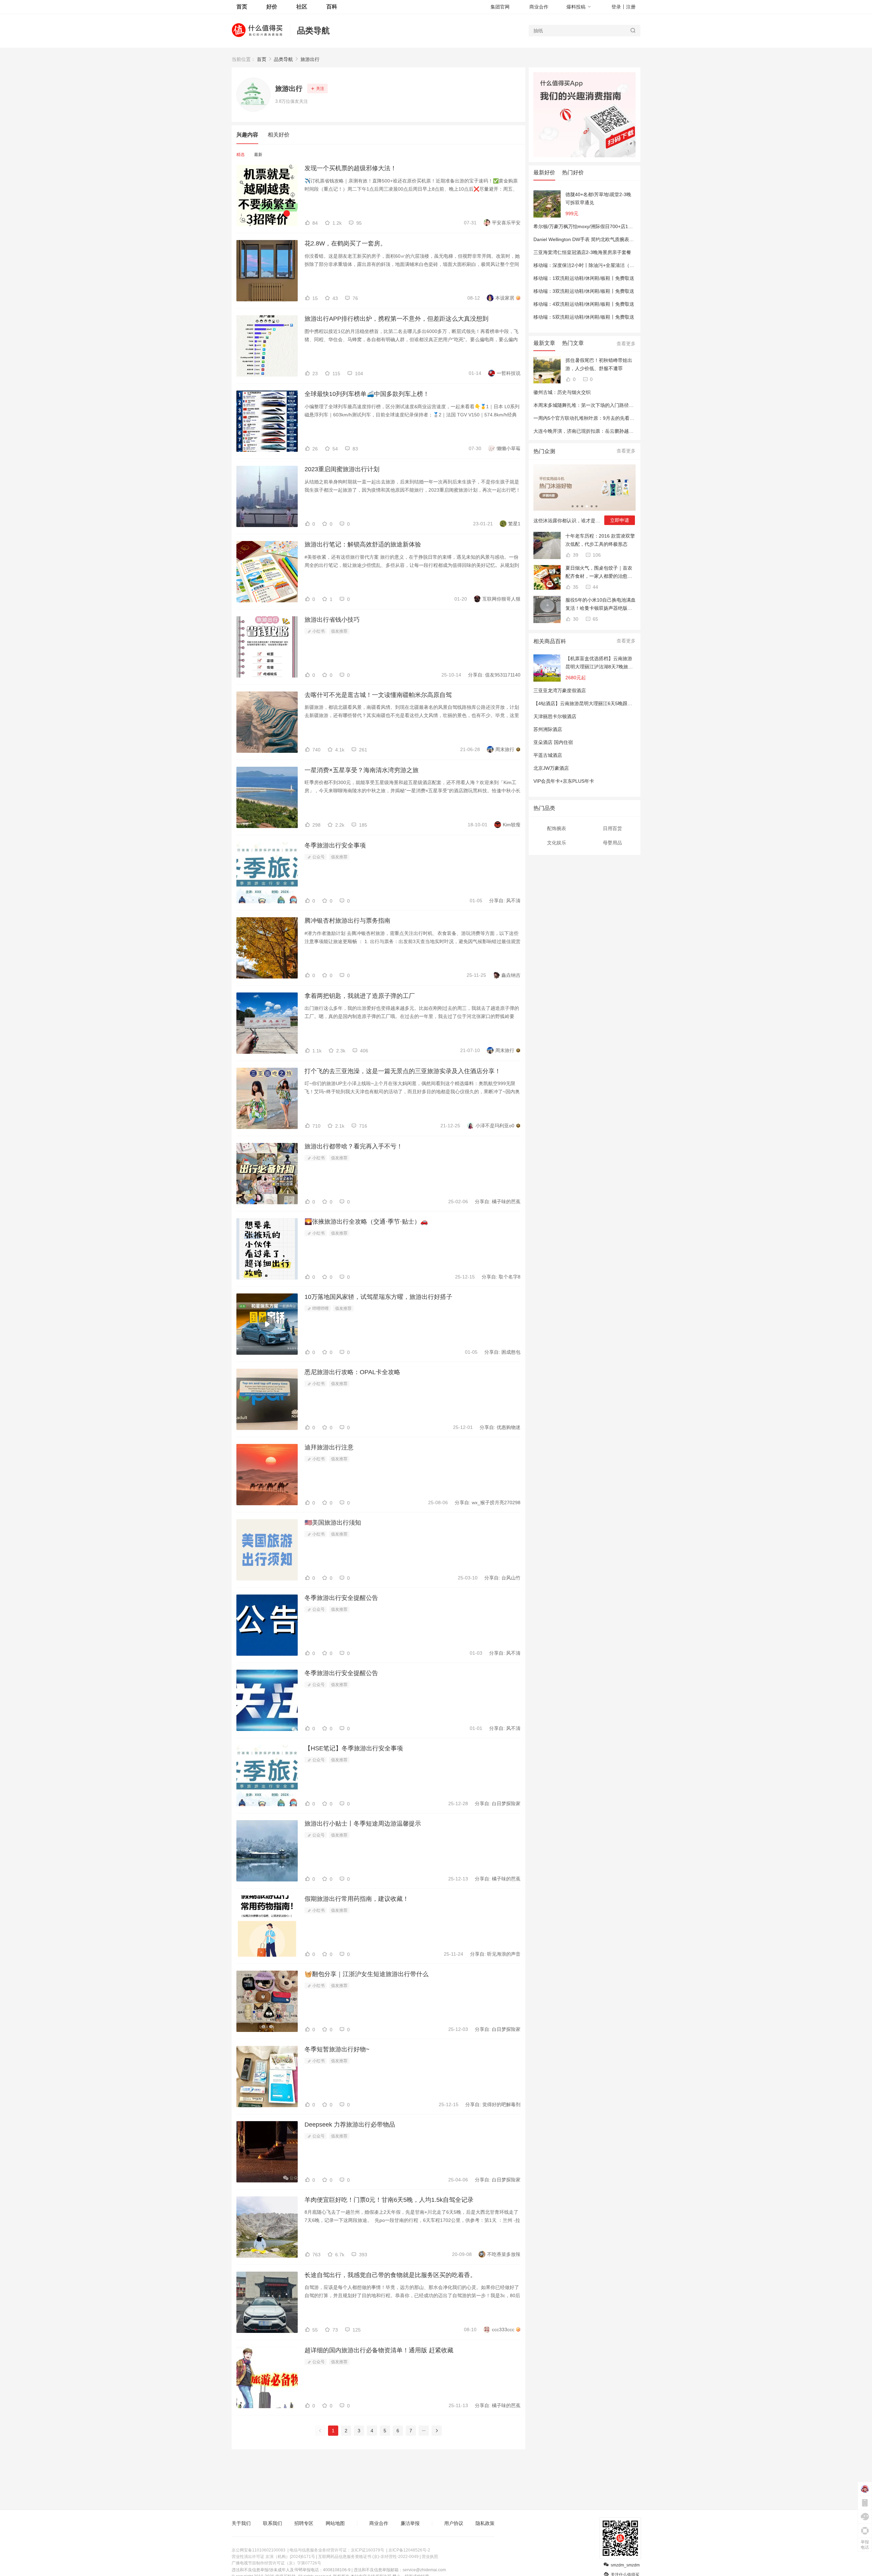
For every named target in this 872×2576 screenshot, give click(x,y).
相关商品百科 (550, 641)
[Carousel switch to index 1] (573, 506)
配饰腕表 (557, 828)
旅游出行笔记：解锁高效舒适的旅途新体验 (363, 544)
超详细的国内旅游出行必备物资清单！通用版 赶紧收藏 (379, 2350)
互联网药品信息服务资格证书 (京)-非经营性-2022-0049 (368, 2557)
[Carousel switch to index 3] (582, 506)
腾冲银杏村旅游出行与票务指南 (347, 921)
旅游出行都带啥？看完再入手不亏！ (354, 1146)
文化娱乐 (557, 843)
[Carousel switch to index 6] (596, 506)
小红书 (318, 631)
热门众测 (544, 451)
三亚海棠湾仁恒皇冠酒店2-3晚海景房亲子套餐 (582, 252)
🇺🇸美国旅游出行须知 (333, 1523)
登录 (616, 7)
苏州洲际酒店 (548, 729)
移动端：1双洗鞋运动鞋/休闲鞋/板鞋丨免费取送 (584, 278)
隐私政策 (485, 2523)
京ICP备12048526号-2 (409, 2550)
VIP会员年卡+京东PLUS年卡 (564, 781)
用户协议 (454, 2523)
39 (575, 555)
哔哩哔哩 (320, 1308)
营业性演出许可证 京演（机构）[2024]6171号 (273, 2557)
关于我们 (241, 2523)
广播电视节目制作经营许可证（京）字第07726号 (276, 2563)
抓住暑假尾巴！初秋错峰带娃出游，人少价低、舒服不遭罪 (599, 364)
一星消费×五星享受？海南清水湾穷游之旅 (362, 770)
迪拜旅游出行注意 (329, 1447)
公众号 (318, 857)
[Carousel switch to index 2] (577, 506)
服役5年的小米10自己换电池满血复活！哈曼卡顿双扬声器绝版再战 (601, 605)
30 (575, 619)
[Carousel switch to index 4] (587, 506)
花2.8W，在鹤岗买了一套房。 (345, 243)
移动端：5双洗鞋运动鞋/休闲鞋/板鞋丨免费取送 (584, 317)
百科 (332, 7)
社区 (302, 7)
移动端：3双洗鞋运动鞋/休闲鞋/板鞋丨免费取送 (584, 291)
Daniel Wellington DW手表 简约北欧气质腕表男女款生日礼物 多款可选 (608, 239)
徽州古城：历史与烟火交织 (562, 392)
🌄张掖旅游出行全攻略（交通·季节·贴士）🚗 (366, 1222)
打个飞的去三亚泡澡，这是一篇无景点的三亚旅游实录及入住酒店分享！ (403, 1071)
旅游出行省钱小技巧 (332, 620)
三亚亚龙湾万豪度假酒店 (560, 690)
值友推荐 (339, 631)
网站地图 (335, 2523)
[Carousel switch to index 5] (592, 506)
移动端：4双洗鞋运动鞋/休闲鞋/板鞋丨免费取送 (584, 304)
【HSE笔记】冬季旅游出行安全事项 (354, 1748)
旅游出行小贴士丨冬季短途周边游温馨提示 (363, 1824)
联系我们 (272, 2523)
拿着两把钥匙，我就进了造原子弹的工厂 (360, 996)
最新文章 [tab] (544, 343)
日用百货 (612, 828)
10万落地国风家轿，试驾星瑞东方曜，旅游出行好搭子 (378, 1297)
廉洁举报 (410, 2523)
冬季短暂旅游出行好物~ (337, 2049)
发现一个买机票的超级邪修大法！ (351, 168)
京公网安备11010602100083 (259, 2550)
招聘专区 (304, 2523)
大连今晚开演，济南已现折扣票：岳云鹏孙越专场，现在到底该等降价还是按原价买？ (624, 431)
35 (575, 587)
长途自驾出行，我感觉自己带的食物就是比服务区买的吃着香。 (390, 2275)
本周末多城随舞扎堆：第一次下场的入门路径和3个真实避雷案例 (602, 405)
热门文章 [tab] (573, 343)
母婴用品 (612, 843)
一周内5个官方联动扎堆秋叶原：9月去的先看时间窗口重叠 (596, 418)
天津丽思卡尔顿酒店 (555, 716)
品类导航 (313, 30)
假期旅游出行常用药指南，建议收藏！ (357, 1899)
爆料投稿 (576, 7)
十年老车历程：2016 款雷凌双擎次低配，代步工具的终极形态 (600, 540)
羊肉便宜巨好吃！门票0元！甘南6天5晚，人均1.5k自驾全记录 (389, 2200)
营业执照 (430, 2557)
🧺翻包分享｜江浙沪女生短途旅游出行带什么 (367, 1974)
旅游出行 (310, 59)
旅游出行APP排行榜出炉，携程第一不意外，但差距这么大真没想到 (396, 319)
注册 (631, 7)
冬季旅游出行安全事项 (335, 845)
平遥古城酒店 (548, 755)
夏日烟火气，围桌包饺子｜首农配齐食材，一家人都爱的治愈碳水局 (599, 573)
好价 (272, 7)
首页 (262, 59)
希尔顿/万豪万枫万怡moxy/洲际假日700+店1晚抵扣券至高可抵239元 (606, 226)
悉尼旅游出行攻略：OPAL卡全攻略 (352, 1372)
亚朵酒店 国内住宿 (553, 742)
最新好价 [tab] (544, 172)
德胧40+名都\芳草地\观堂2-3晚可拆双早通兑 (598, 198)
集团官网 (500, 7)
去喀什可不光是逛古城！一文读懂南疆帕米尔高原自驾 (378, 695)
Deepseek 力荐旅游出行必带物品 (350, 2125)
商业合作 (539, 7)
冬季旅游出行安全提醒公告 (341, 1598)
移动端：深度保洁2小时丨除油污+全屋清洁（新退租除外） (596, 265)
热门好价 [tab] (573, 172)
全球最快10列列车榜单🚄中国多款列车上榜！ (367, 394)
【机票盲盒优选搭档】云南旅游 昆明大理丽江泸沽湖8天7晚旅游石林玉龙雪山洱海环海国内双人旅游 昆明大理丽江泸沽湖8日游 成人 (599, 663)
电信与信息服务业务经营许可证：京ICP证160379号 (337, 2550)
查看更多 (626, 344)
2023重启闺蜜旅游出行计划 (342, 469)
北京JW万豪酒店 (551, 768)
